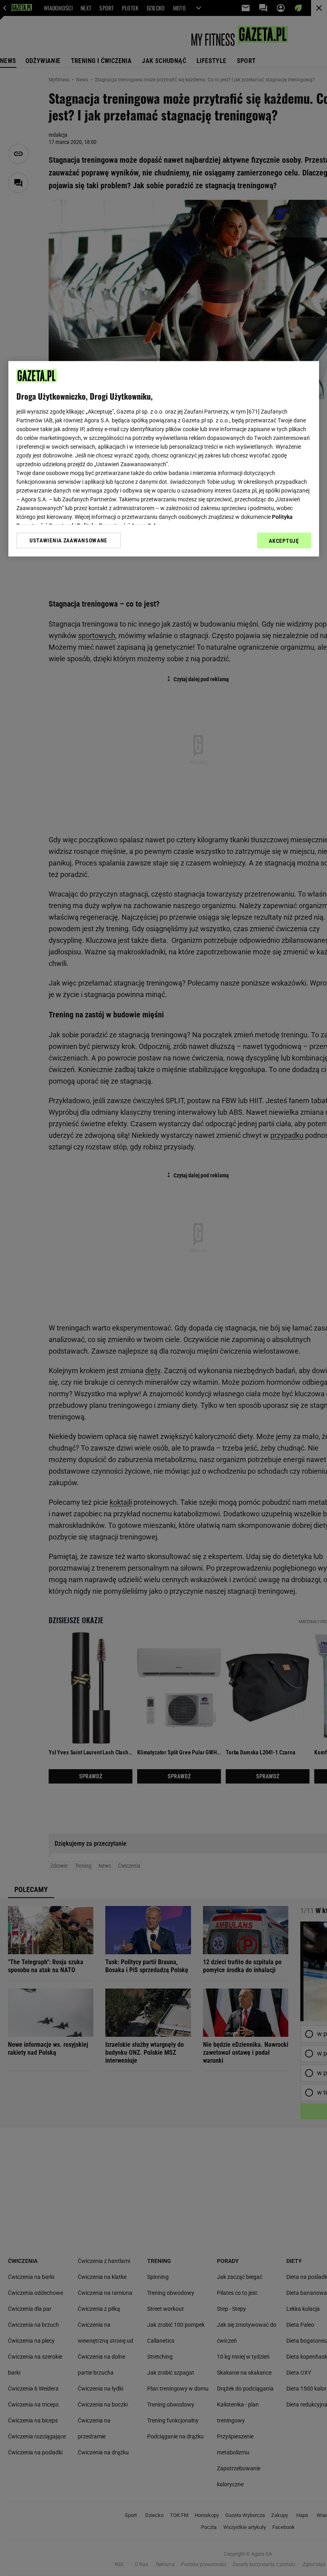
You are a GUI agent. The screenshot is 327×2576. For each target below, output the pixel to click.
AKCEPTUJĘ (284, 541)
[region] (164, 459)
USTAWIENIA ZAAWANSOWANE (68, 540)
